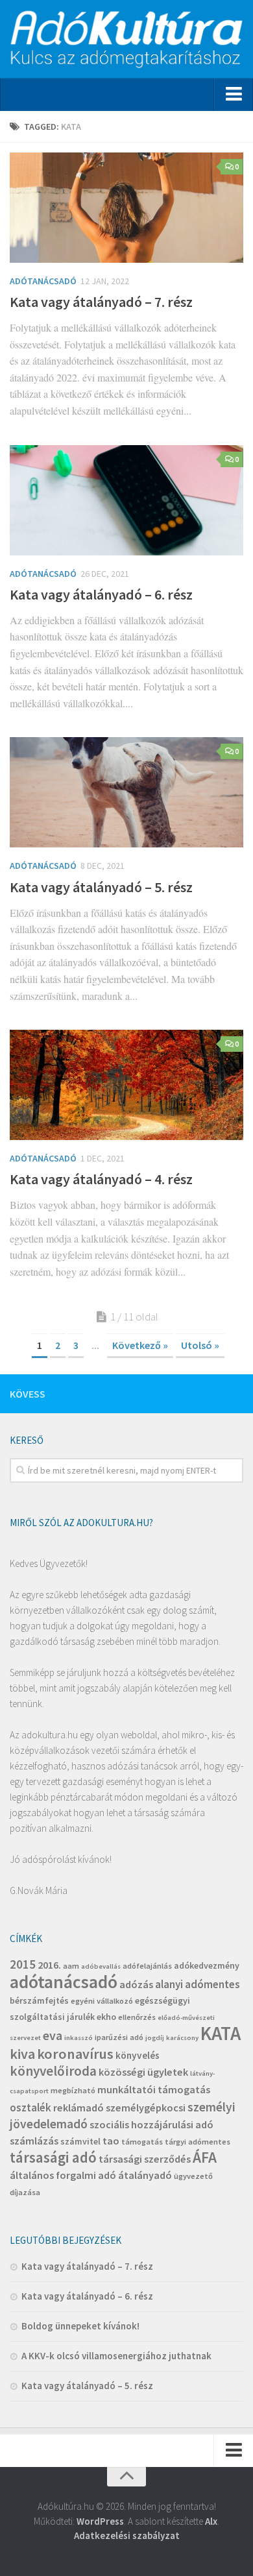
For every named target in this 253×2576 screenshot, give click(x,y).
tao (111, 2141)
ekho (106, 2017)
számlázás (34, 2141)
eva (53, 2035)
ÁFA (205, 2157)
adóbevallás (101, 1966)
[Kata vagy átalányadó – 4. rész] (126, 1085)
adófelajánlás (147, 1966)
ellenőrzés (137, 2017)
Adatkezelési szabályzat (127, 2535)
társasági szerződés (145, 2159)
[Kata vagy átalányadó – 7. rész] (126, 208)
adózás (136, 1984)
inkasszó (78, 2038)
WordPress (100, 2521)
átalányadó (145, 2175)
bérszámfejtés (39, 2000)
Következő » (140, 1345)
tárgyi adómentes (198, 2142)
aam (71, 1966)
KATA (221, 2033)
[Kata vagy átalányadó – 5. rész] (126, 792)
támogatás (142, 2142)
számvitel (80, 2141)
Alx (211, 2521)
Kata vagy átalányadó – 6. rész (101, 594)
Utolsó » (200, 1345)
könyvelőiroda (53, 2071)
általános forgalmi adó (63, 2175)
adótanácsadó (64, 1982)
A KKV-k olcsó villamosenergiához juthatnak (116, 2356)
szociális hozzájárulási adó (151, 2124)
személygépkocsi (146, 2108)
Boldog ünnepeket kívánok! (80, 2326)
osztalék (30, 2108)
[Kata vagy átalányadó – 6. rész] (126, 500)
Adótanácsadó (43, 281)
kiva (22, 2054)
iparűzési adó (119, 2037)
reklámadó (78, 2108)
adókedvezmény (207, 1965)
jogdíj (155, 2038)
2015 (23, 1964)
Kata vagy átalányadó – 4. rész (101, 1179)
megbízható (73, 2090)
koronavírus (75, 2054)
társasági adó (53, 2157)
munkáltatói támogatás (154, 2089)
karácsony (182, 2038)
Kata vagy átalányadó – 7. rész (101, 302)
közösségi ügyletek (143, 2072)
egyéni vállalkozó (102, 2001)
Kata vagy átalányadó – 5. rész (101, 887)
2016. (49, 1965)
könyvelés (138, 2055)
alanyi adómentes (198, 1984)
